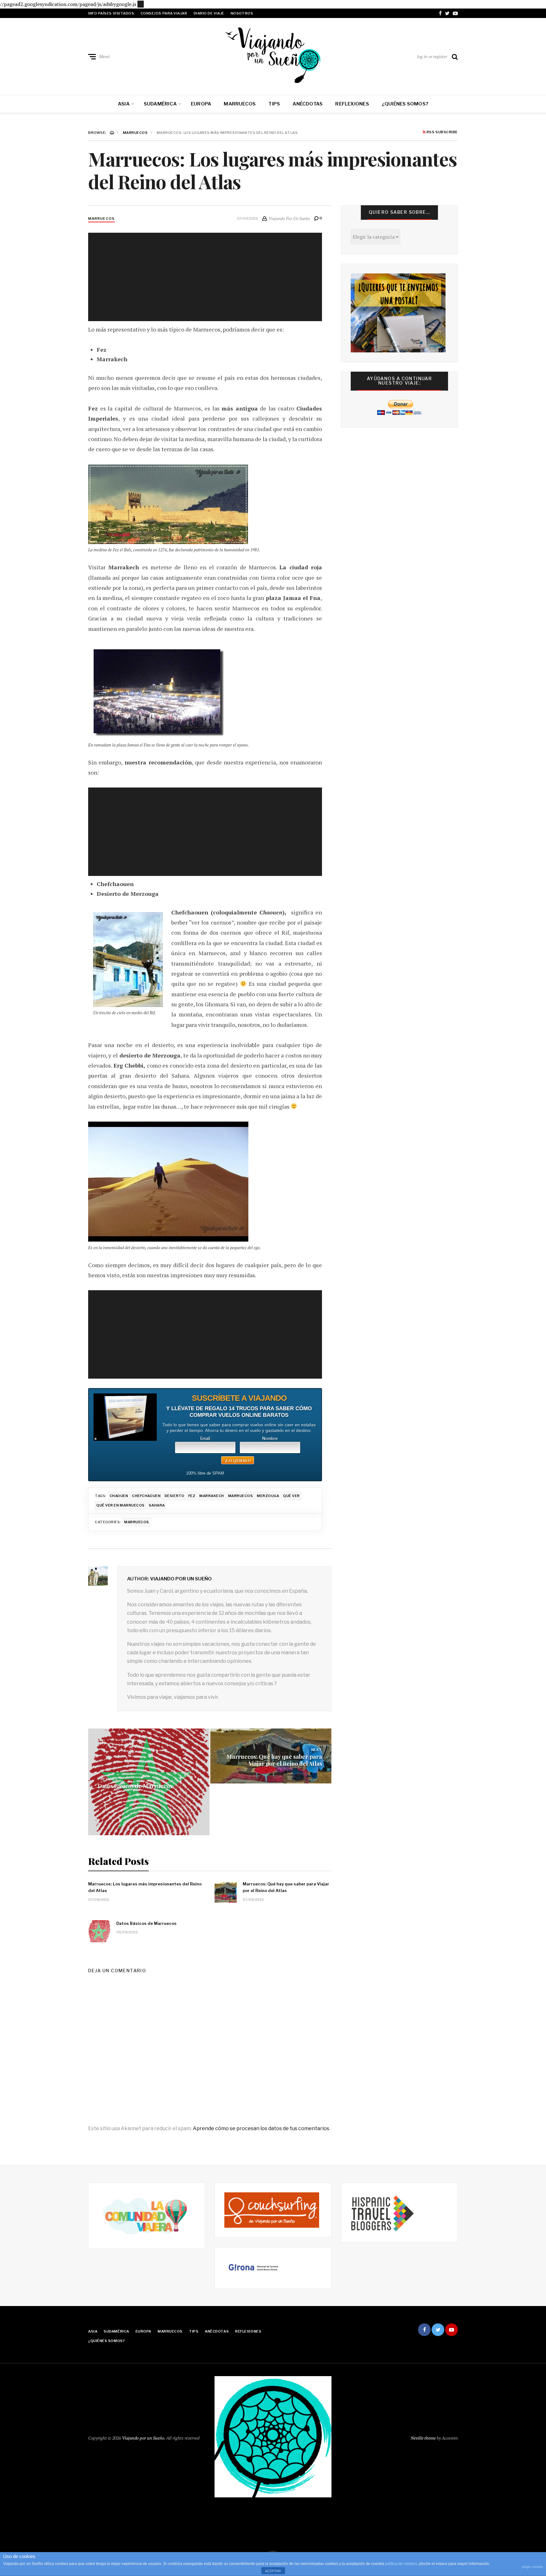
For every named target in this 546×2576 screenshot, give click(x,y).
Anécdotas (308, 104)
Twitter (447, 13)
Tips (274, 104)
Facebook (440, 13)
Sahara (157, 1505)
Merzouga (268, 1496)
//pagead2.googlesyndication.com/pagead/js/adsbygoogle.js (68, 4)
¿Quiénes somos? (405, 104)
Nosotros (242, 13)
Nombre (270, 1439)
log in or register (432, 56)
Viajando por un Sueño (181, 1579)
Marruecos (240, 104)
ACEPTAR (273, 2571)
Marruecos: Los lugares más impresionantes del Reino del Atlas (145, 1887)
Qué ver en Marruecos (121, 1505)
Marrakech (212, 1496)
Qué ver (291, 1496)
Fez (192, 1496)
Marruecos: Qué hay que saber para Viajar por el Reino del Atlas (274, 1760)
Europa (201, 104)
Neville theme (423, 2438)
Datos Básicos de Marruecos (135, 1786)
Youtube (455, 13)
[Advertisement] (141, 3)
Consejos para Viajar (164, 13)
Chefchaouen (146, 1496)
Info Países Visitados (111, 13)
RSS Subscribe (442, 132)
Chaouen (119, 1496)
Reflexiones (352, 104)
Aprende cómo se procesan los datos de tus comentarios (261, 2128)
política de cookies (401, 2564)
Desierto (174, 1496)
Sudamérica (160, 104)
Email (205, 1439)
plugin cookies (532, 2567)
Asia (124, 104)
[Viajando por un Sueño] (273, 55)
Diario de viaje (209, 13)
